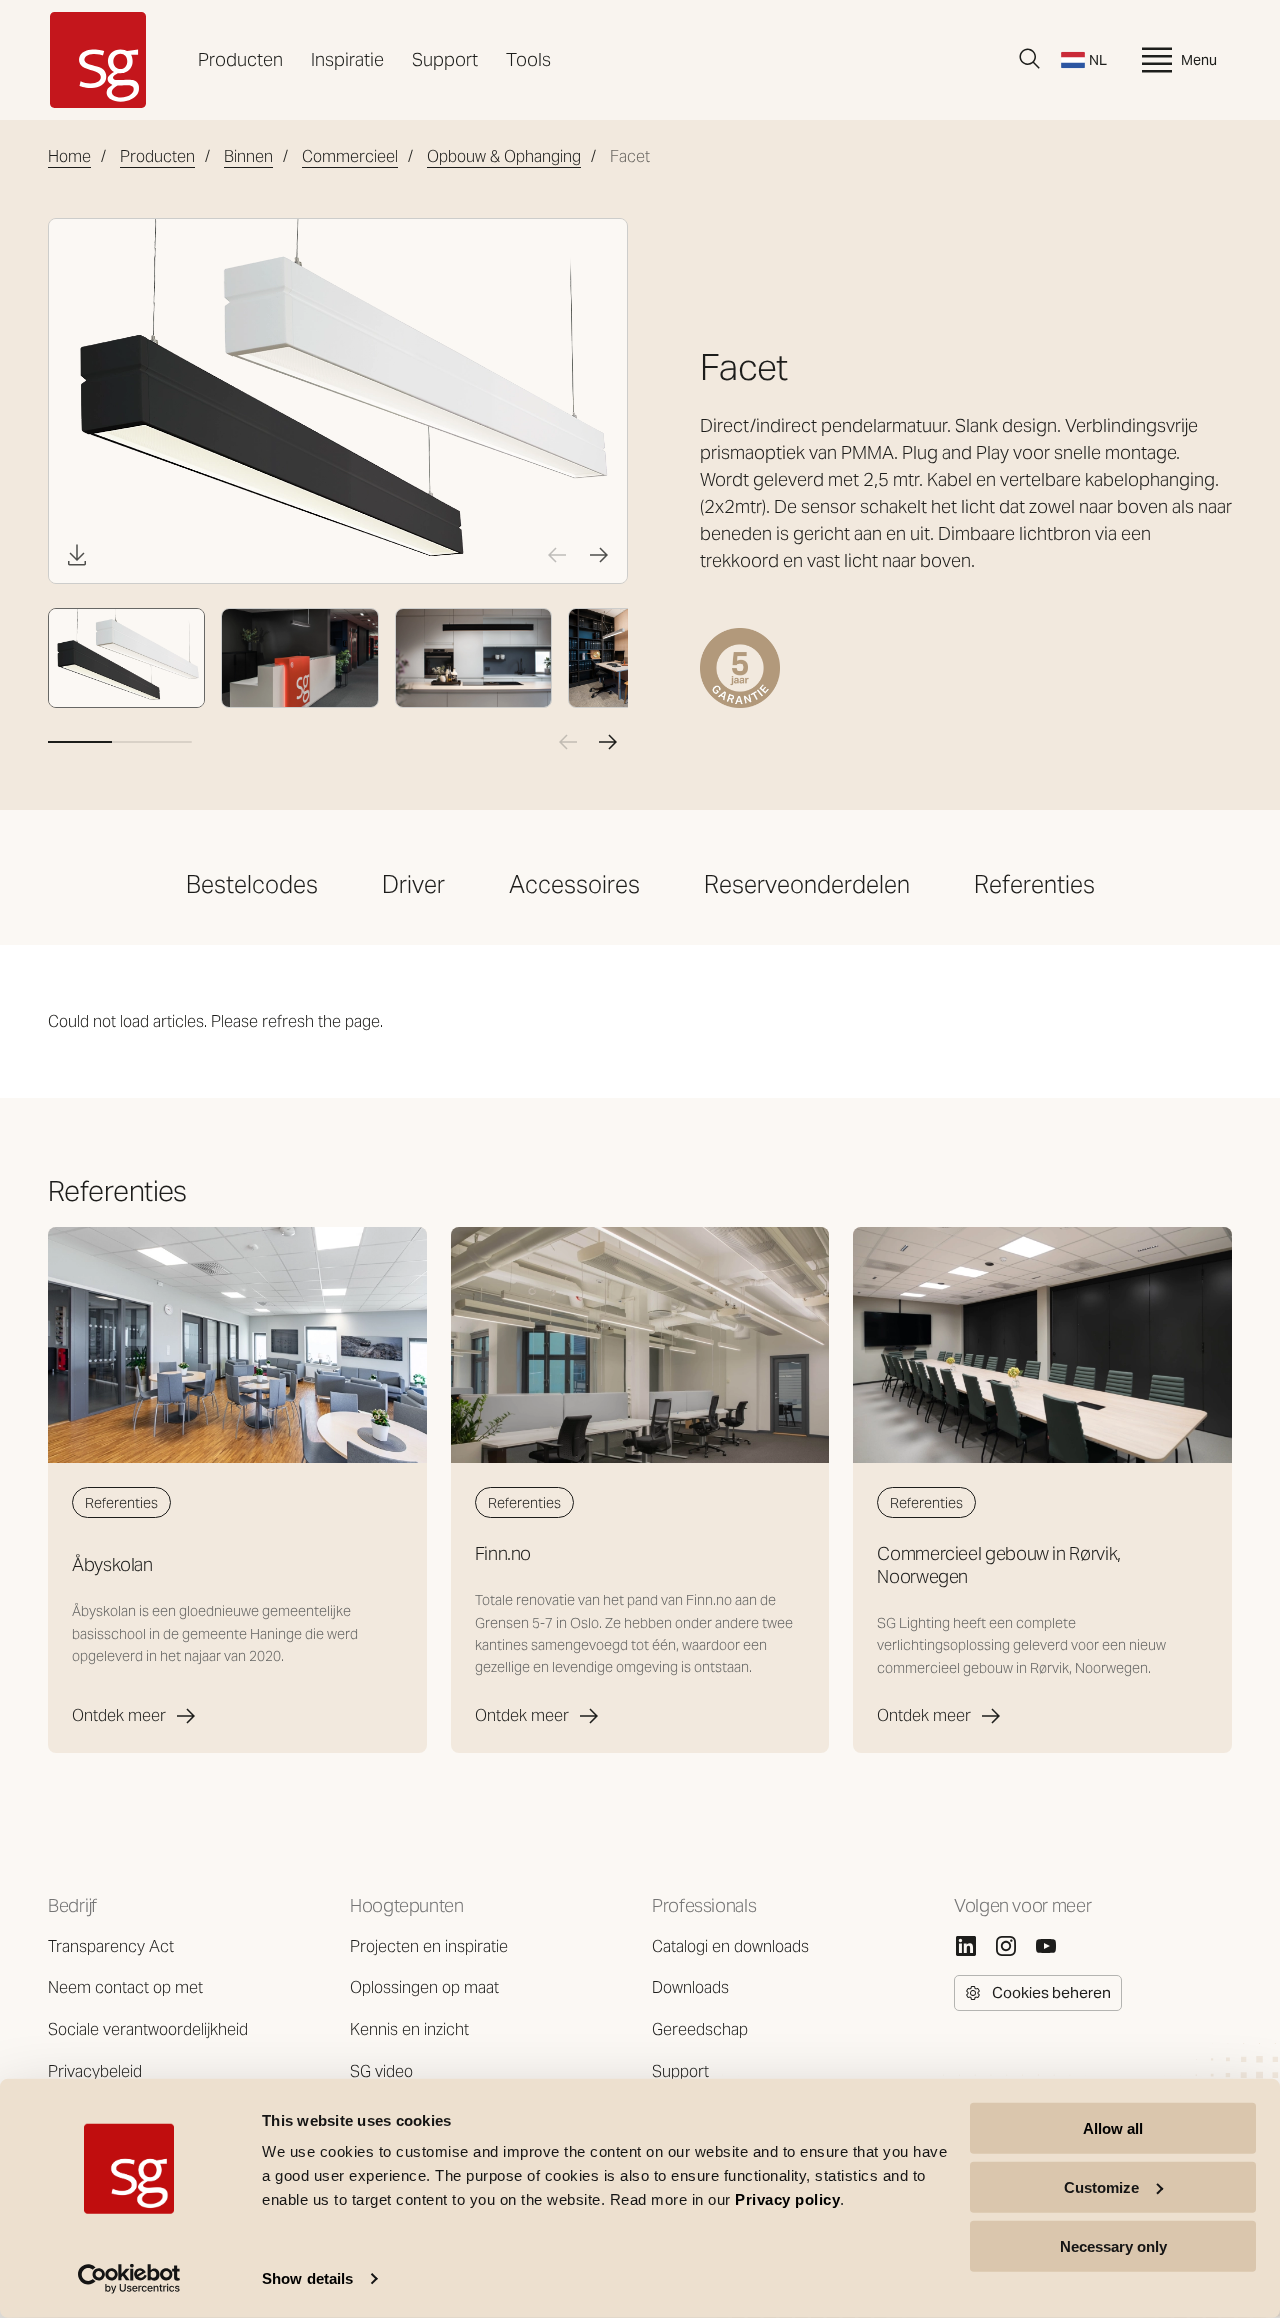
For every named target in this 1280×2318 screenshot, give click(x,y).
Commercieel (350, 156)
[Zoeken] (1030, 59)
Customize (1101, 2187)
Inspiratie (347, 59)
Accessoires (574, 884)
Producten (240, 59)
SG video (381, 2071)
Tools (528, 59)
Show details (307, 2278)
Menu (1199, 60)
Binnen (248, 156)
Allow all (1113, 2128)
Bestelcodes (252, 884)
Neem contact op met (125, 1987)
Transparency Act (111, 1946)
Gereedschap (700, 2029)
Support (445, 59)
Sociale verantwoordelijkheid (148, 2029)
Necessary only (1113, 2245)
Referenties (1034, 884)
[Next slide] (599, 555)
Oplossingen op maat (424, 1987)
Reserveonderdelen (807, 884)
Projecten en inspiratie (429, 1946)
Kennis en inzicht (409, 2029)
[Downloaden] (77, 555)
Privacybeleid (95, 2071)
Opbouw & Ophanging (504, 156)
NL (1098, 60)
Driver (413, 884)
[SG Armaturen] (98, 60)
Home (69, 156)
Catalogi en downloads (730, 1946)
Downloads (690, 1987)
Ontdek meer (119, 1715)
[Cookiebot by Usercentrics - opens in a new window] (129, 2279)
